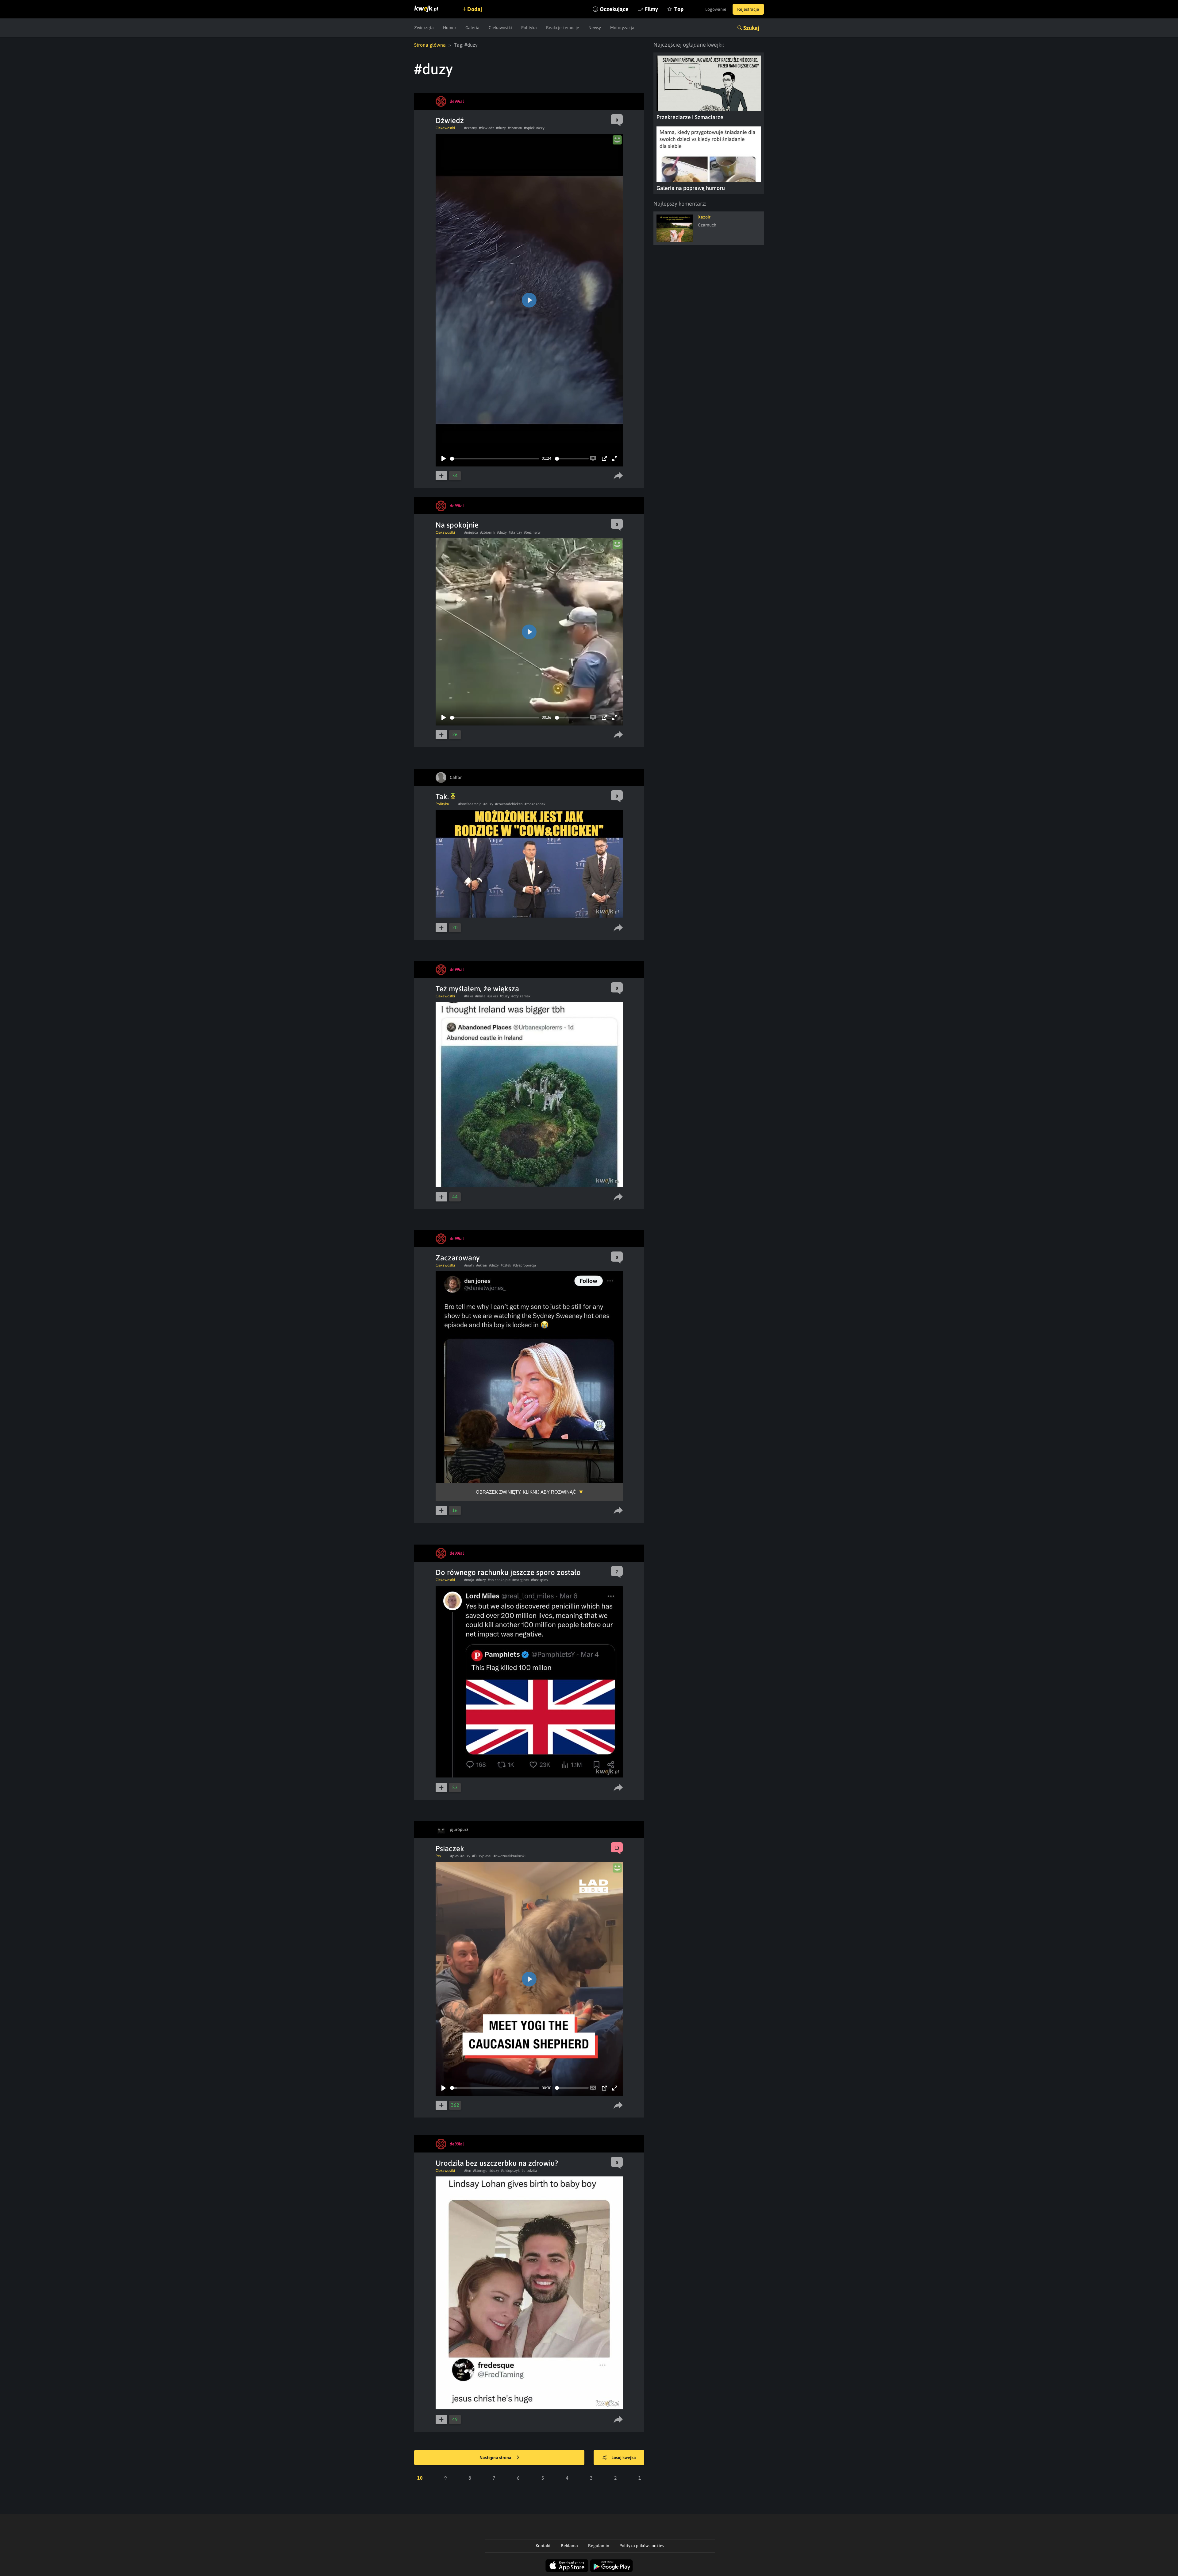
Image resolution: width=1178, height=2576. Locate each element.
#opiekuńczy (534, 128)
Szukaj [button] (751, 28)
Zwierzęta (424, 28)
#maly (469, 1265)
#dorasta (515, 128)
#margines (521, 1580)
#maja (469, 1580)
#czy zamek (521, 996)
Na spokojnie (457, 525)
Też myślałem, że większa (477, 989)
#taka (469, 996)
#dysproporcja (525, 1265)
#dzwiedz (487, 128)
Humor (450, 28)
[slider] (495, 459)
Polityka (529, 28)
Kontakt (543, 2546)
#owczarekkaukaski (510, 1856)
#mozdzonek (535, 804)
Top (679, 9)
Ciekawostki (500, 28)
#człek (506, 1265)
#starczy (515, 532)
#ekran (482, 1265)
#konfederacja (470, 804)
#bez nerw (532, 532)
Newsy (595, 28)
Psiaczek (450, 1849)
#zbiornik (488, 532)
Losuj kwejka (624, 2458)
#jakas (493, 996)
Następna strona (496, 2458)
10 (420, 2478)
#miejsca (471, 532)
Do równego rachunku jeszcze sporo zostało (508, 1572)
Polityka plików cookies (642, 2546)
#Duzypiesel (482, 1856)
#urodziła (529, 2171)
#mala (480, 996)
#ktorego (480, 2171)
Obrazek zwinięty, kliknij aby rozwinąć (526, 1492)
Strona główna (430, 45)
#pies (454, 1856)
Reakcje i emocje (563, 28)
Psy (438, 1856)
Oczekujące (614, 9)
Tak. (443, 797)
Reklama (569, 2546)
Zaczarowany (458, 1258)
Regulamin (599, 2546)
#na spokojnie (499, 1580)
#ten (468, 2171)
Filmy (651, 9)
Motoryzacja (622, 28)
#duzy (501, 128)
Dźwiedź (450, 120)
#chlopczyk (510, 2171)
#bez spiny (540, 1580)
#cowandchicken (509, 804)
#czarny (471, 128)
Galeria (472, 28)
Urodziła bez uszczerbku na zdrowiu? (497, 2163)
